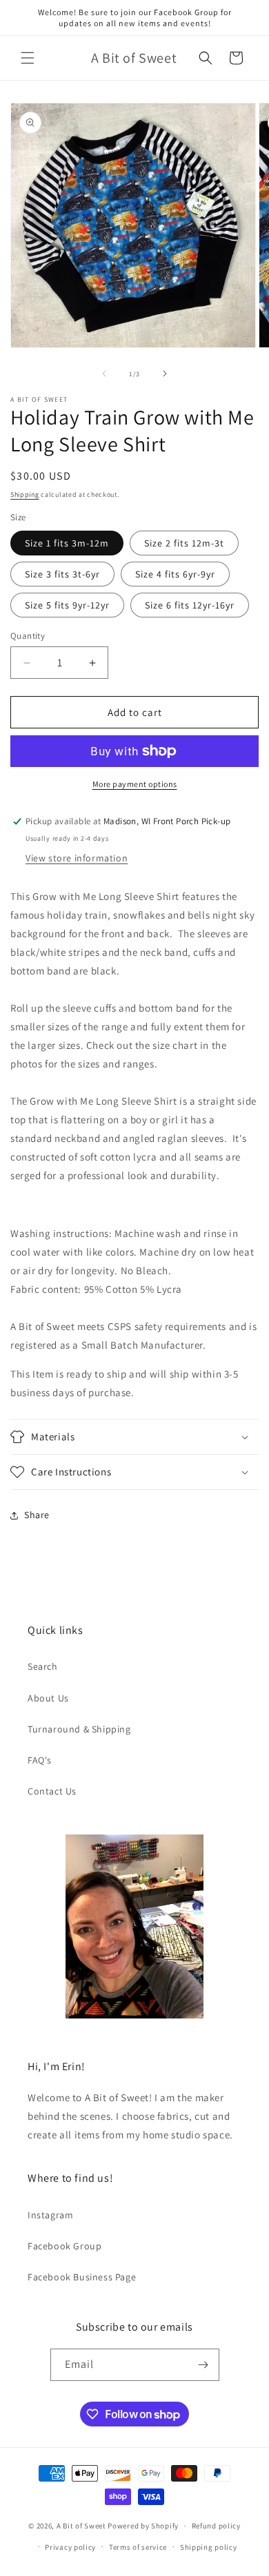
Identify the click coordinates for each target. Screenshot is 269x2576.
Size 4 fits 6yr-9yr (175, 574)
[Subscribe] (203, 2365)
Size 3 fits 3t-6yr (62, 574)
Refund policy (216, 2526)
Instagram (50, 2215)
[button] (28, 58)
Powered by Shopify (143, 2526)
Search (43, 1666)
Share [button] (37, 1515)
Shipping (25, 494)
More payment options (135, 784)
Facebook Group (64, 2246)
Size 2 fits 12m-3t (184, 543)
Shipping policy (209, 2547)
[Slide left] (104, 374)
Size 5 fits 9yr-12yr (67, 605)
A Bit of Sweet (81, 2526)
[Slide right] (165, 374)
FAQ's (40, 1760)
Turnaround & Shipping (79, 1729)
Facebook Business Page (82, 2277)
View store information (77, 858)
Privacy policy (70, 2547)
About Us (48, 1698)
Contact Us (52, 1791)
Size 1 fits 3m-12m (67, 543)
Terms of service (138, 2547)
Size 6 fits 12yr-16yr (190, 605)
